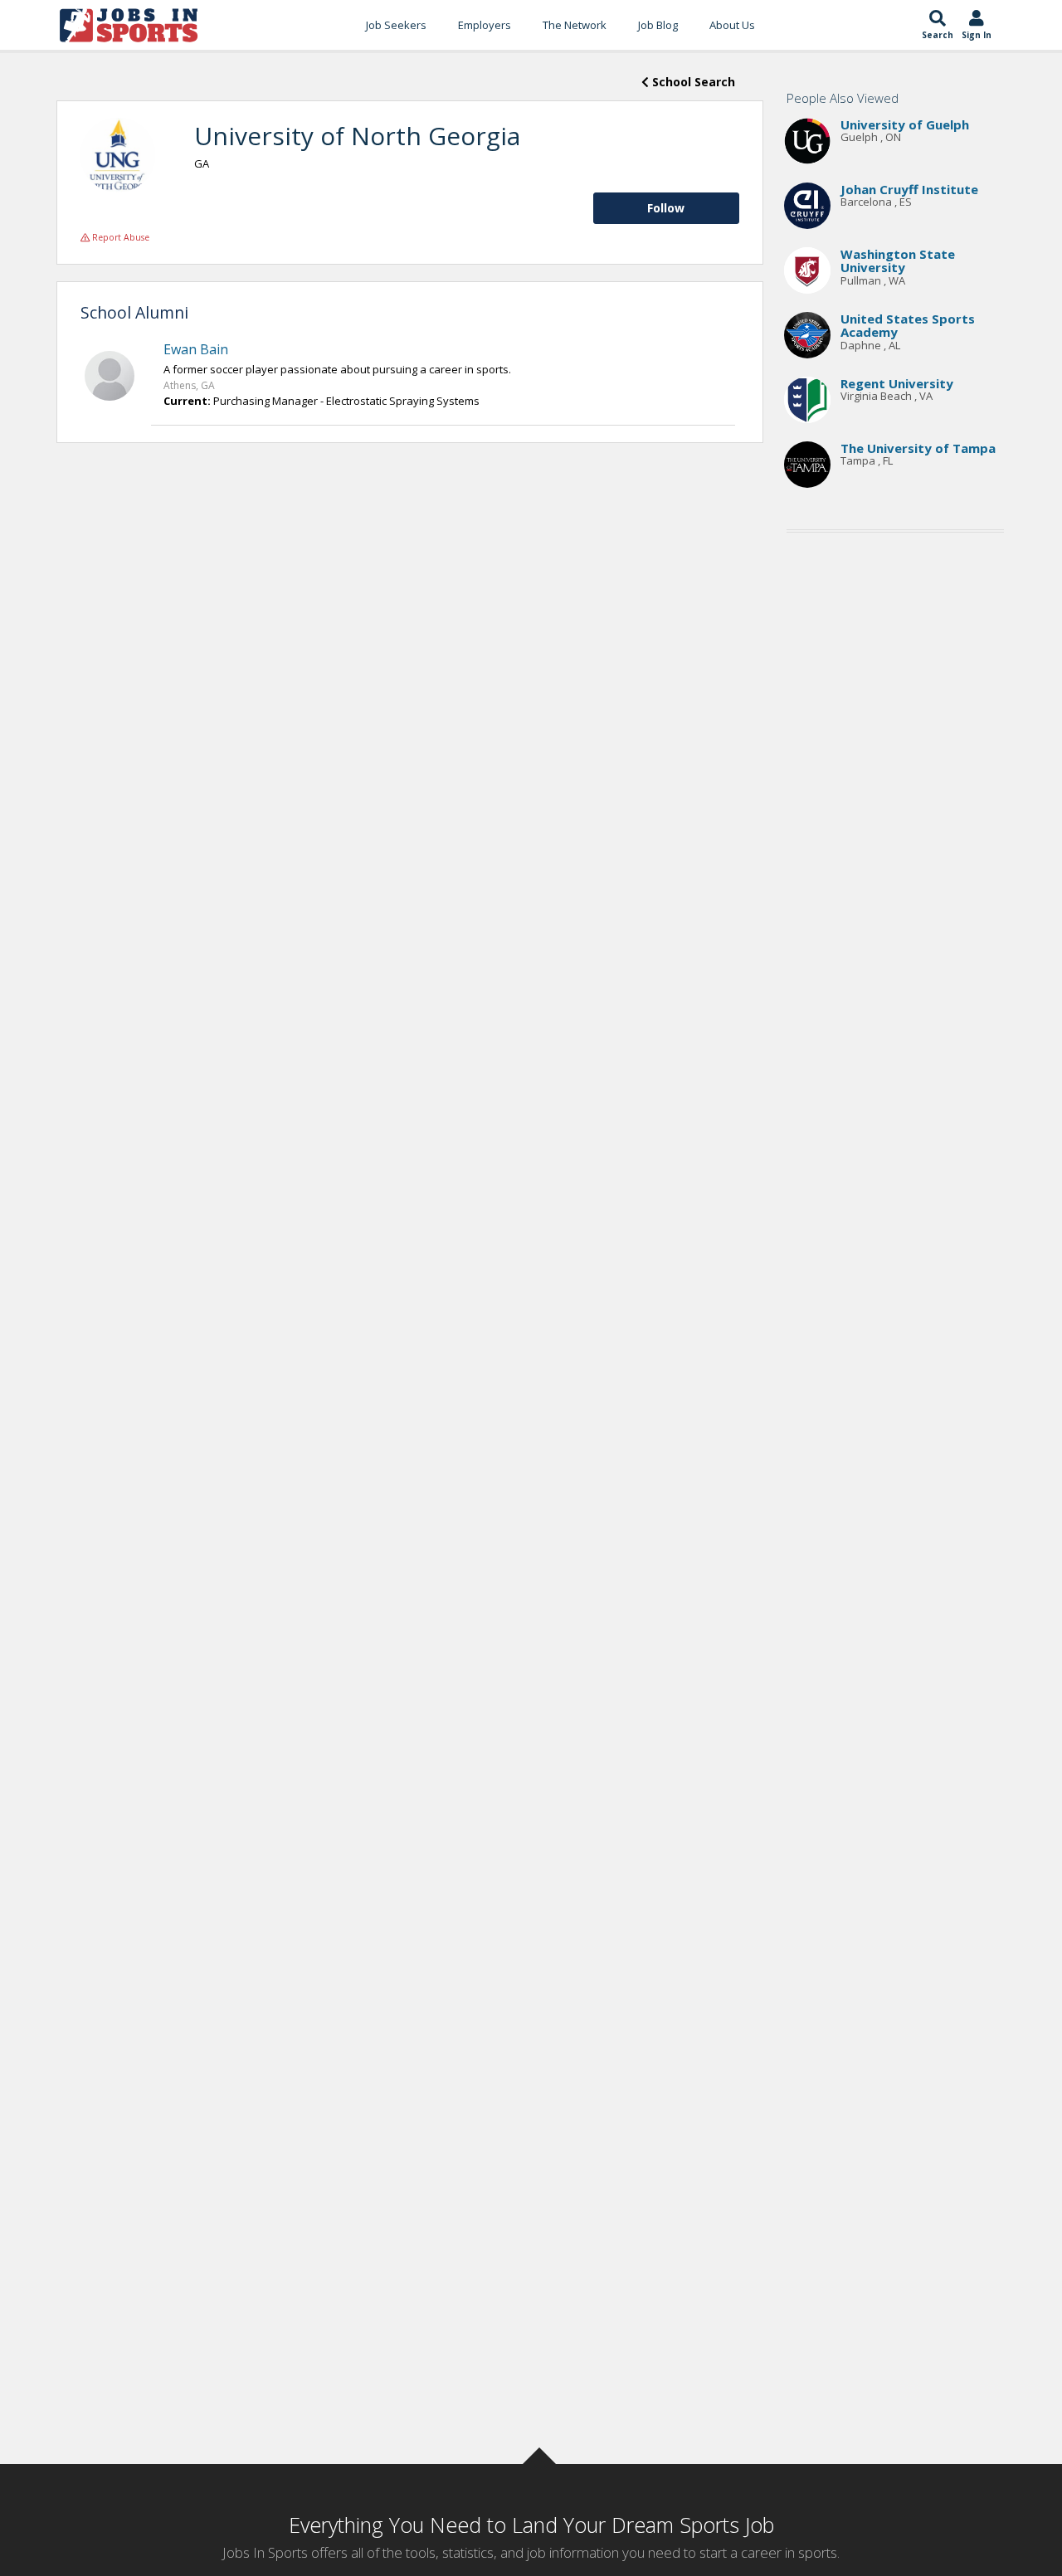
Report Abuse (119, 237)
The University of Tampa (918, 448)
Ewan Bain (196, 349)
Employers (485, 25)
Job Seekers (396, 25)
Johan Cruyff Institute (909, 189)
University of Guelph (905, 124)
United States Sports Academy (908, 326)
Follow (666, 208)
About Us (732, 25)
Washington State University (898, 261)
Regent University (897, 383)
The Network (575, 25)
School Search (692, 82)
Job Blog (658, 25)
